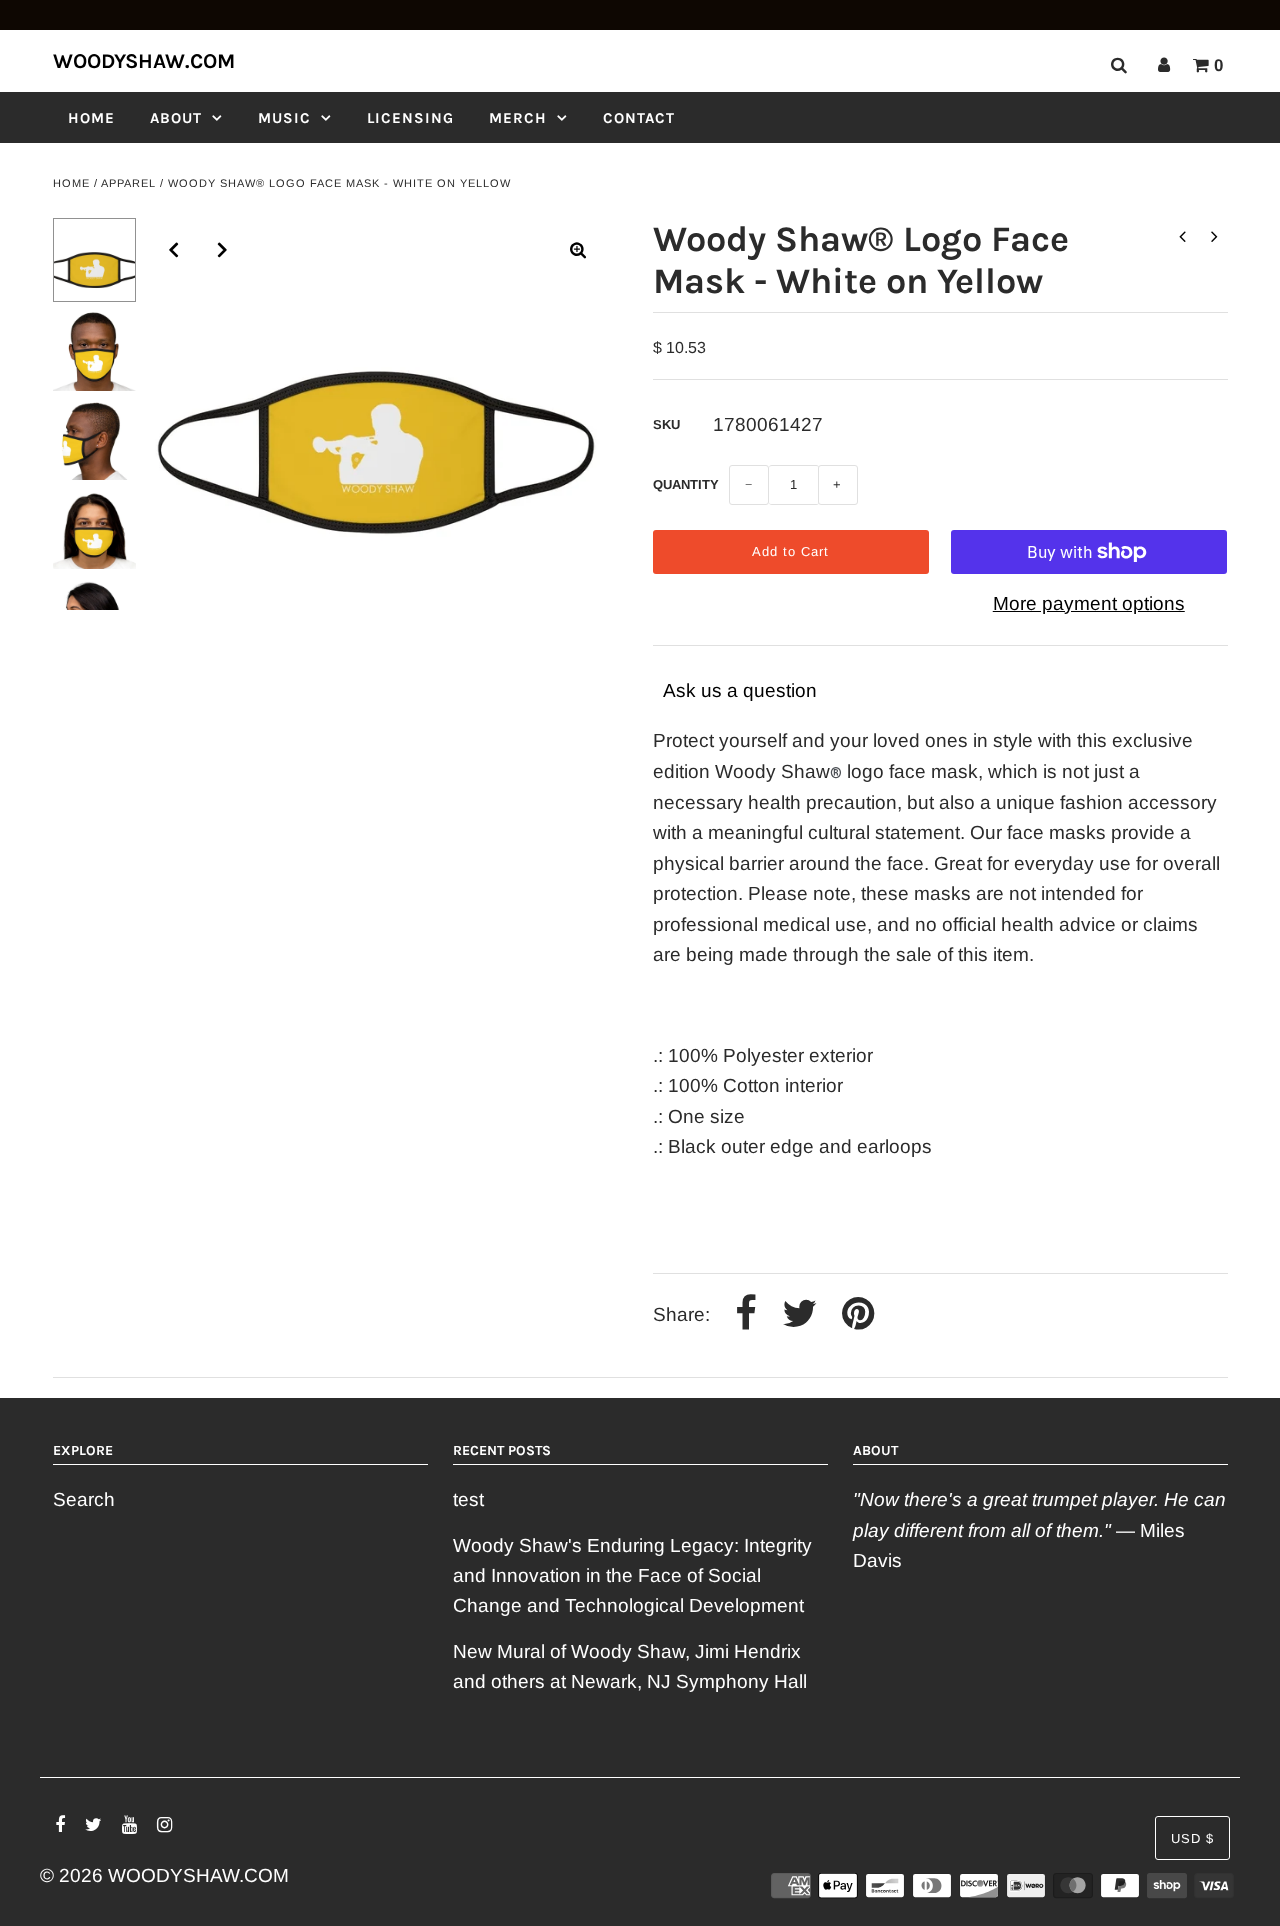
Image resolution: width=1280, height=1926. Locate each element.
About (176, 118)
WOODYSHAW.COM (144, 61)
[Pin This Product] (858, 1315)
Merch (518, 118)
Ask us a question (740, 690)
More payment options (1089, 603)
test (468, 1499)
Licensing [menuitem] (410, 118)
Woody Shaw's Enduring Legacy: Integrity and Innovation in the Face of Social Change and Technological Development (632, 1576)
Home (71, 183)
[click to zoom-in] (578, 250)
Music (284, 118)
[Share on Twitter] (799, 1315)
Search (84, 1499)
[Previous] (174, 250)
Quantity (686, 484)
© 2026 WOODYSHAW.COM (164, 1875)
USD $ (1192, 1838)
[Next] (223, 250)
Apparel (128, 183)
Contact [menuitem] (639, 118)
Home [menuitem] (91, 118)
